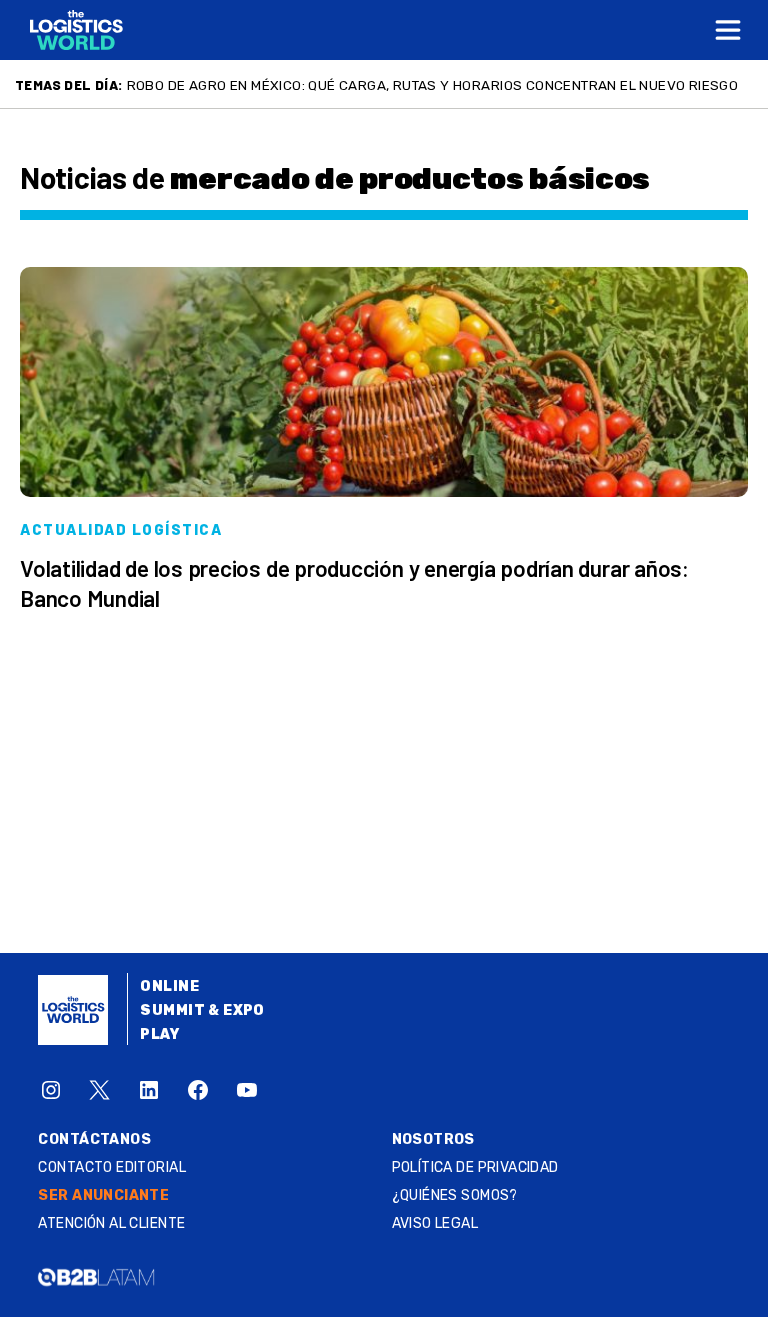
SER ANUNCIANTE (103, 1195)
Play (159, 1034)
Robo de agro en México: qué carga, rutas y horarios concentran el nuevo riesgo (433, 85)
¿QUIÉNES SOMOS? (455, 1195)
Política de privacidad (475, 1167)
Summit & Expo (202, 1010)
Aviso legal (435, 1223)
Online (169, 986)
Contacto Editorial (112, 1167)
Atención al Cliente (111, 1223)
